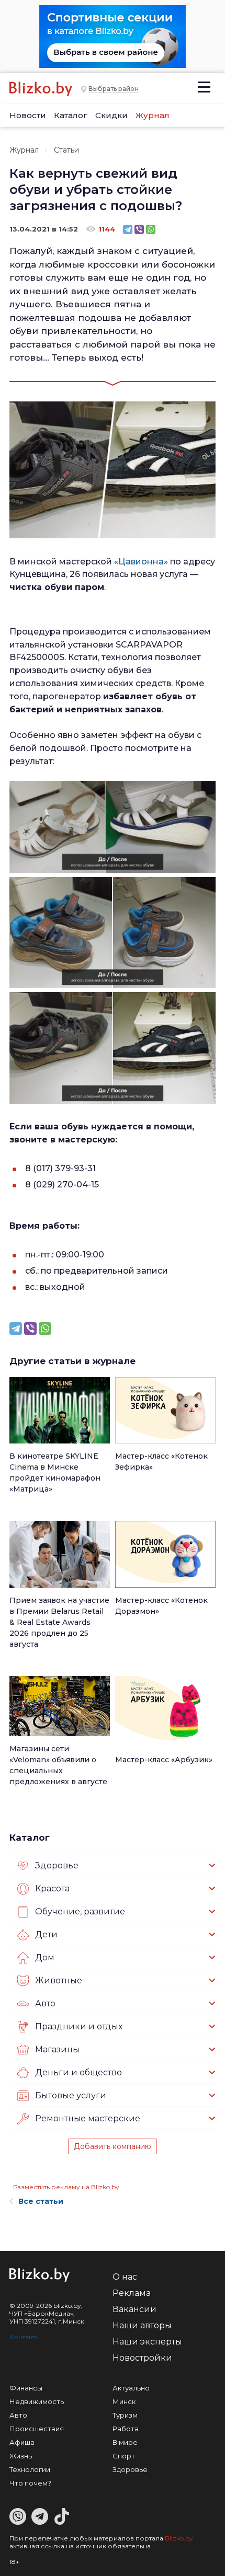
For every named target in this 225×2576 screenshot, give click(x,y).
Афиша (22, 2442)
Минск (124, 2401)
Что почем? (30, 2483)
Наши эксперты (147, 2342)
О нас (125, 2277)
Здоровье (130, 2469)
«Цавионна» (141, 562)
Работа (126, 2429)
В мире (125, 2442)
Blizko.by (179, 2538)
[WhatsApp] (151, 229)
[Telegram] (128, 229)
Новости (28, 115)
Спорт (124, 2456)
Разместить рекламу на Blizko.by (66, 2187)
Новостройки (142, 2358)
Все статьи (41, 2201)
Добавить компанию (113, 2146)
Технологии (30, 2469)
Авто (18, 2415)
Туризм (125, 2415)
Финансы (26, 2388)
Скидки (111, 115)
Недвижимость (37, 2401)
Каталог (71, 115)
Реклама (132, 2293)
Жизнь (21, 2456)
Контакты (25, 2337)
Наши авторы (142, 2325)
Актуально (131, 2388)
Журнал (153, 115)
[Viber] (139, 229)
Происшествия (37, 2429)
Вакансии (134, 2309)
